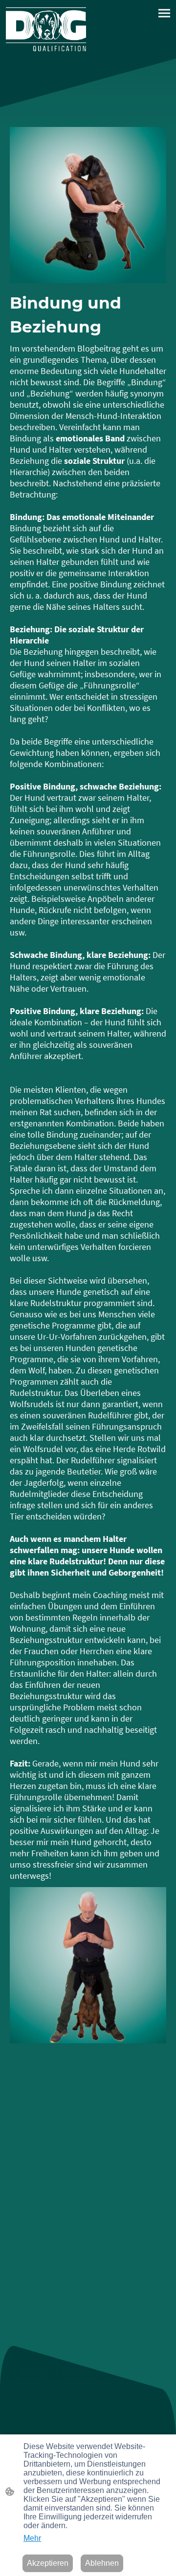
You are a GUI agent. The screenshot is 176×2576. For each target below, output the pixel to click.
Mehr (32, 2538)
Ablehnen (102, 2563)
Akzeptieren (48, 2563)
